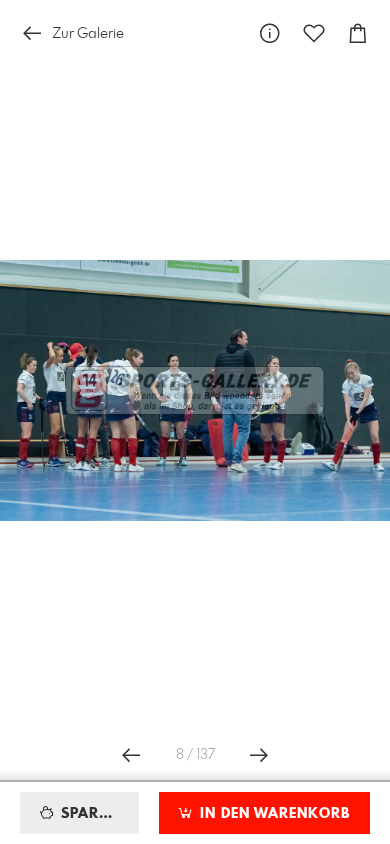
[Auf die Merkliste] (314, 33)
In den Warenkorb (272, 814)
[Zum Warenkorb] (358, 33)
